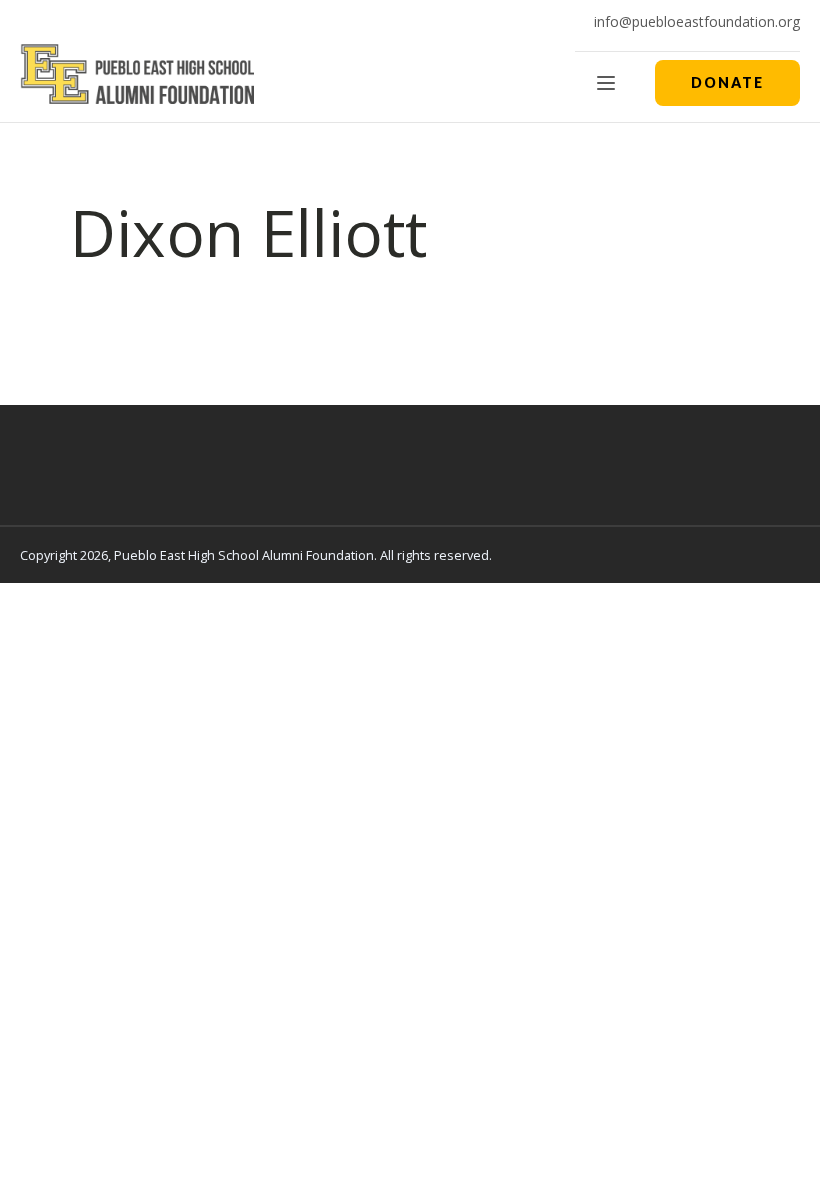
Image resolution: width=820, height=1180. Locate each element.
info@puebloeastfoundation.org (697, 21)
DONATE (727, 82)
